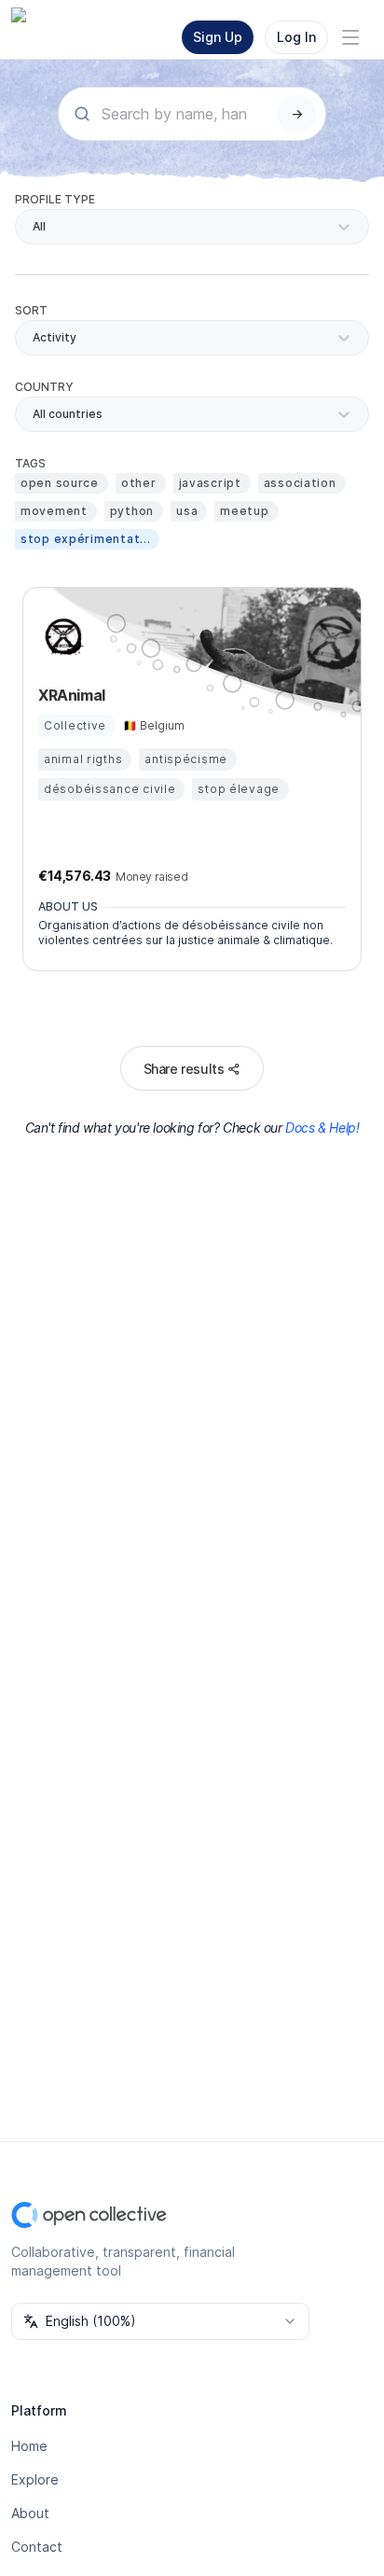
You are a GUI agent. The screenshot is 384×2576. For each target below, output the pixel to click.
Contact (37, 2547)
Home (29, 2446)
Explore (35, 2479)
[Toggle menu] (350, 37)
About (30, 2513)
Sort (31, 310)
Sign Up (218, 37)
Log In (296, 37)
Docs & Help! (322, 1128)
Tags (30, 463)
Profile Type (55, 199)
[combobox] (34, 414)
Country (44, 387)
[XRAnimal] (61, 637)
